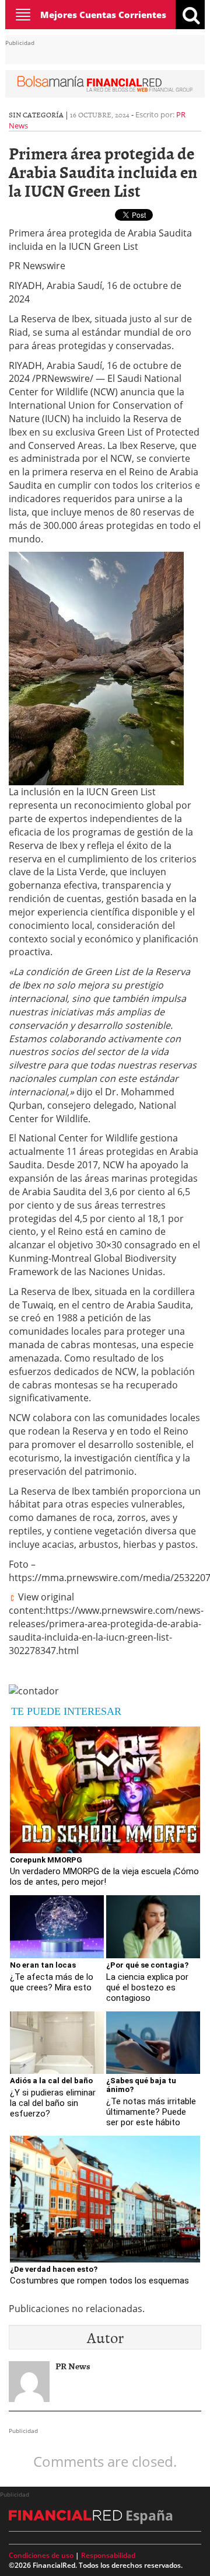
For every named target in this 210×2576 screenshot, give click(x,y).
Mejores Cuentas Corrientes (103, 15)
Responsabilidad (108, 2555)
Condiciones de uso (41, 2555)
